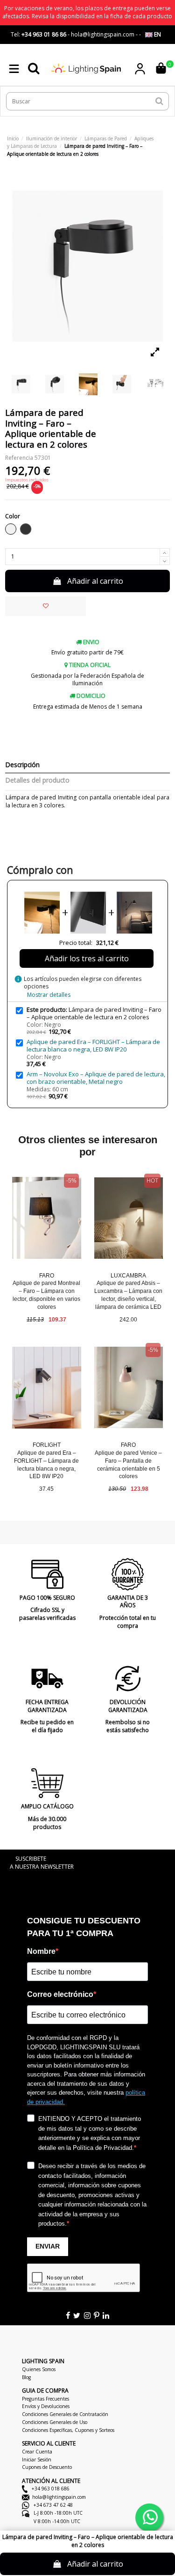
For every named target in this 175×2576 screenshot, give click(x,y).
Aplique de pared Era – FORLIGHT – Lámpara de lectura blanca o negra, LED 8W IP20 (93, 1045)
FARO (47, 1276)
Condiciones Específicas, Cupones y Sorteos (68, 2430)
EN (157, 34)
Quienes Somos (39, 2369)
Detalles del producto (37, 780)
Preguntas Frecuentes (45, 2399)
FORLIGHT (47, 1445)
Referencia (19, 458)
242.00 (128, 1320)
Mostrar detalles (49, 995)
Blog (26, 2377)
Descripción (22, 765)
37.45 (46, 1489)
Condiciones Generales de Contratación (65, 2414)
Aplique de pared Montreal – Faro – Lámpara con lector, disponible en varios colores (46, 1295)
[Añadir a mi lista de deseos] (45, 606)
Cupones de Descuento (47, 2467)
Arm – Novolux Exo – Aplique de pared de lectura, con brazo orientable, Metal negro (96, 1078)
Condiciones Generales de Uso (55, 2422)
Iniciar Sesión (37, 2460)
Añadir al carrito (95, 581)
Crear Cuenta (37, 2452)
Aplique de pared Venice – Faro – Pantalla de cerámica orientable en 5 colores (128, 1465)
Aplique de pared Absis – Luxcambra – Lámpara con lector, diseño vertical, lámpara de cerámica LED (128, 1295)
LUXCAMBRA (128, 1276)
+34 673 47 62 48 (52, 2505)
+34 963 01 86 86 (44, 34)
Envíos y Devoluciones (46, 2406)
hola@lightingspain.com (59, 2497)
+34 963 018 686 (50, 2489)
